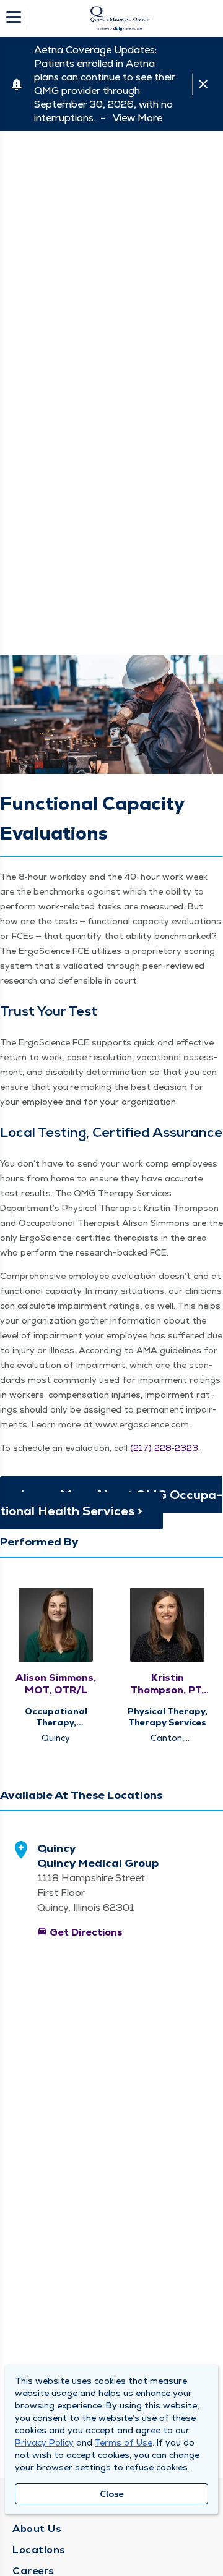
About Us (37, 2529)
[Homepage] (120, 19)
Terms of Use (124, 2442)
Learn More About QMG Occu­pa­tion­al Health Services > (111, 1503)
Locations (39, 2550)
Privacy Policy (44, 2442)
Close (112, 2494)
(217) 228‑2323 (164, 1448)
